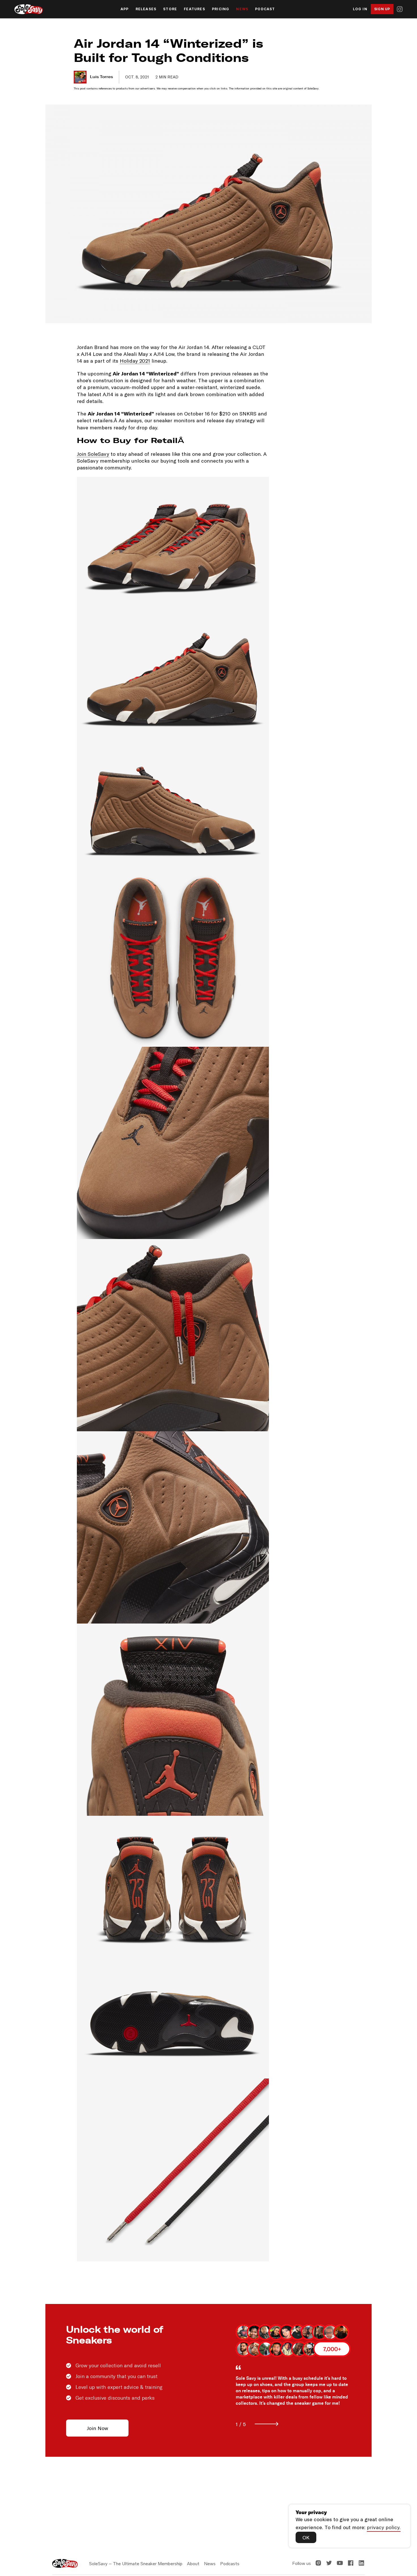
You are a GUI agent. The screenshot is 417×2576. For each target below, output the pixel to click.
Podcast (265, 9)
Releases (146, 9)
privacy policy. (384, 2527)
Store (170, 9)
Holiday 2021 (135, 361)
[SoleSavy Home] (29, 9)
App (125, 9)
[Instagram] (400, 9)
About (193, 2564)
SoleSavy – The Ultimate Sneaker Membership (136, 2564)
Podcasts (230, 2564)
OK (306, 2537)
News (242, 9)
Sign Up (382, 9)
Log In (360, 9)
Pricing (221, 9)
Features (194, 9)
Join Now (97, 2428)
